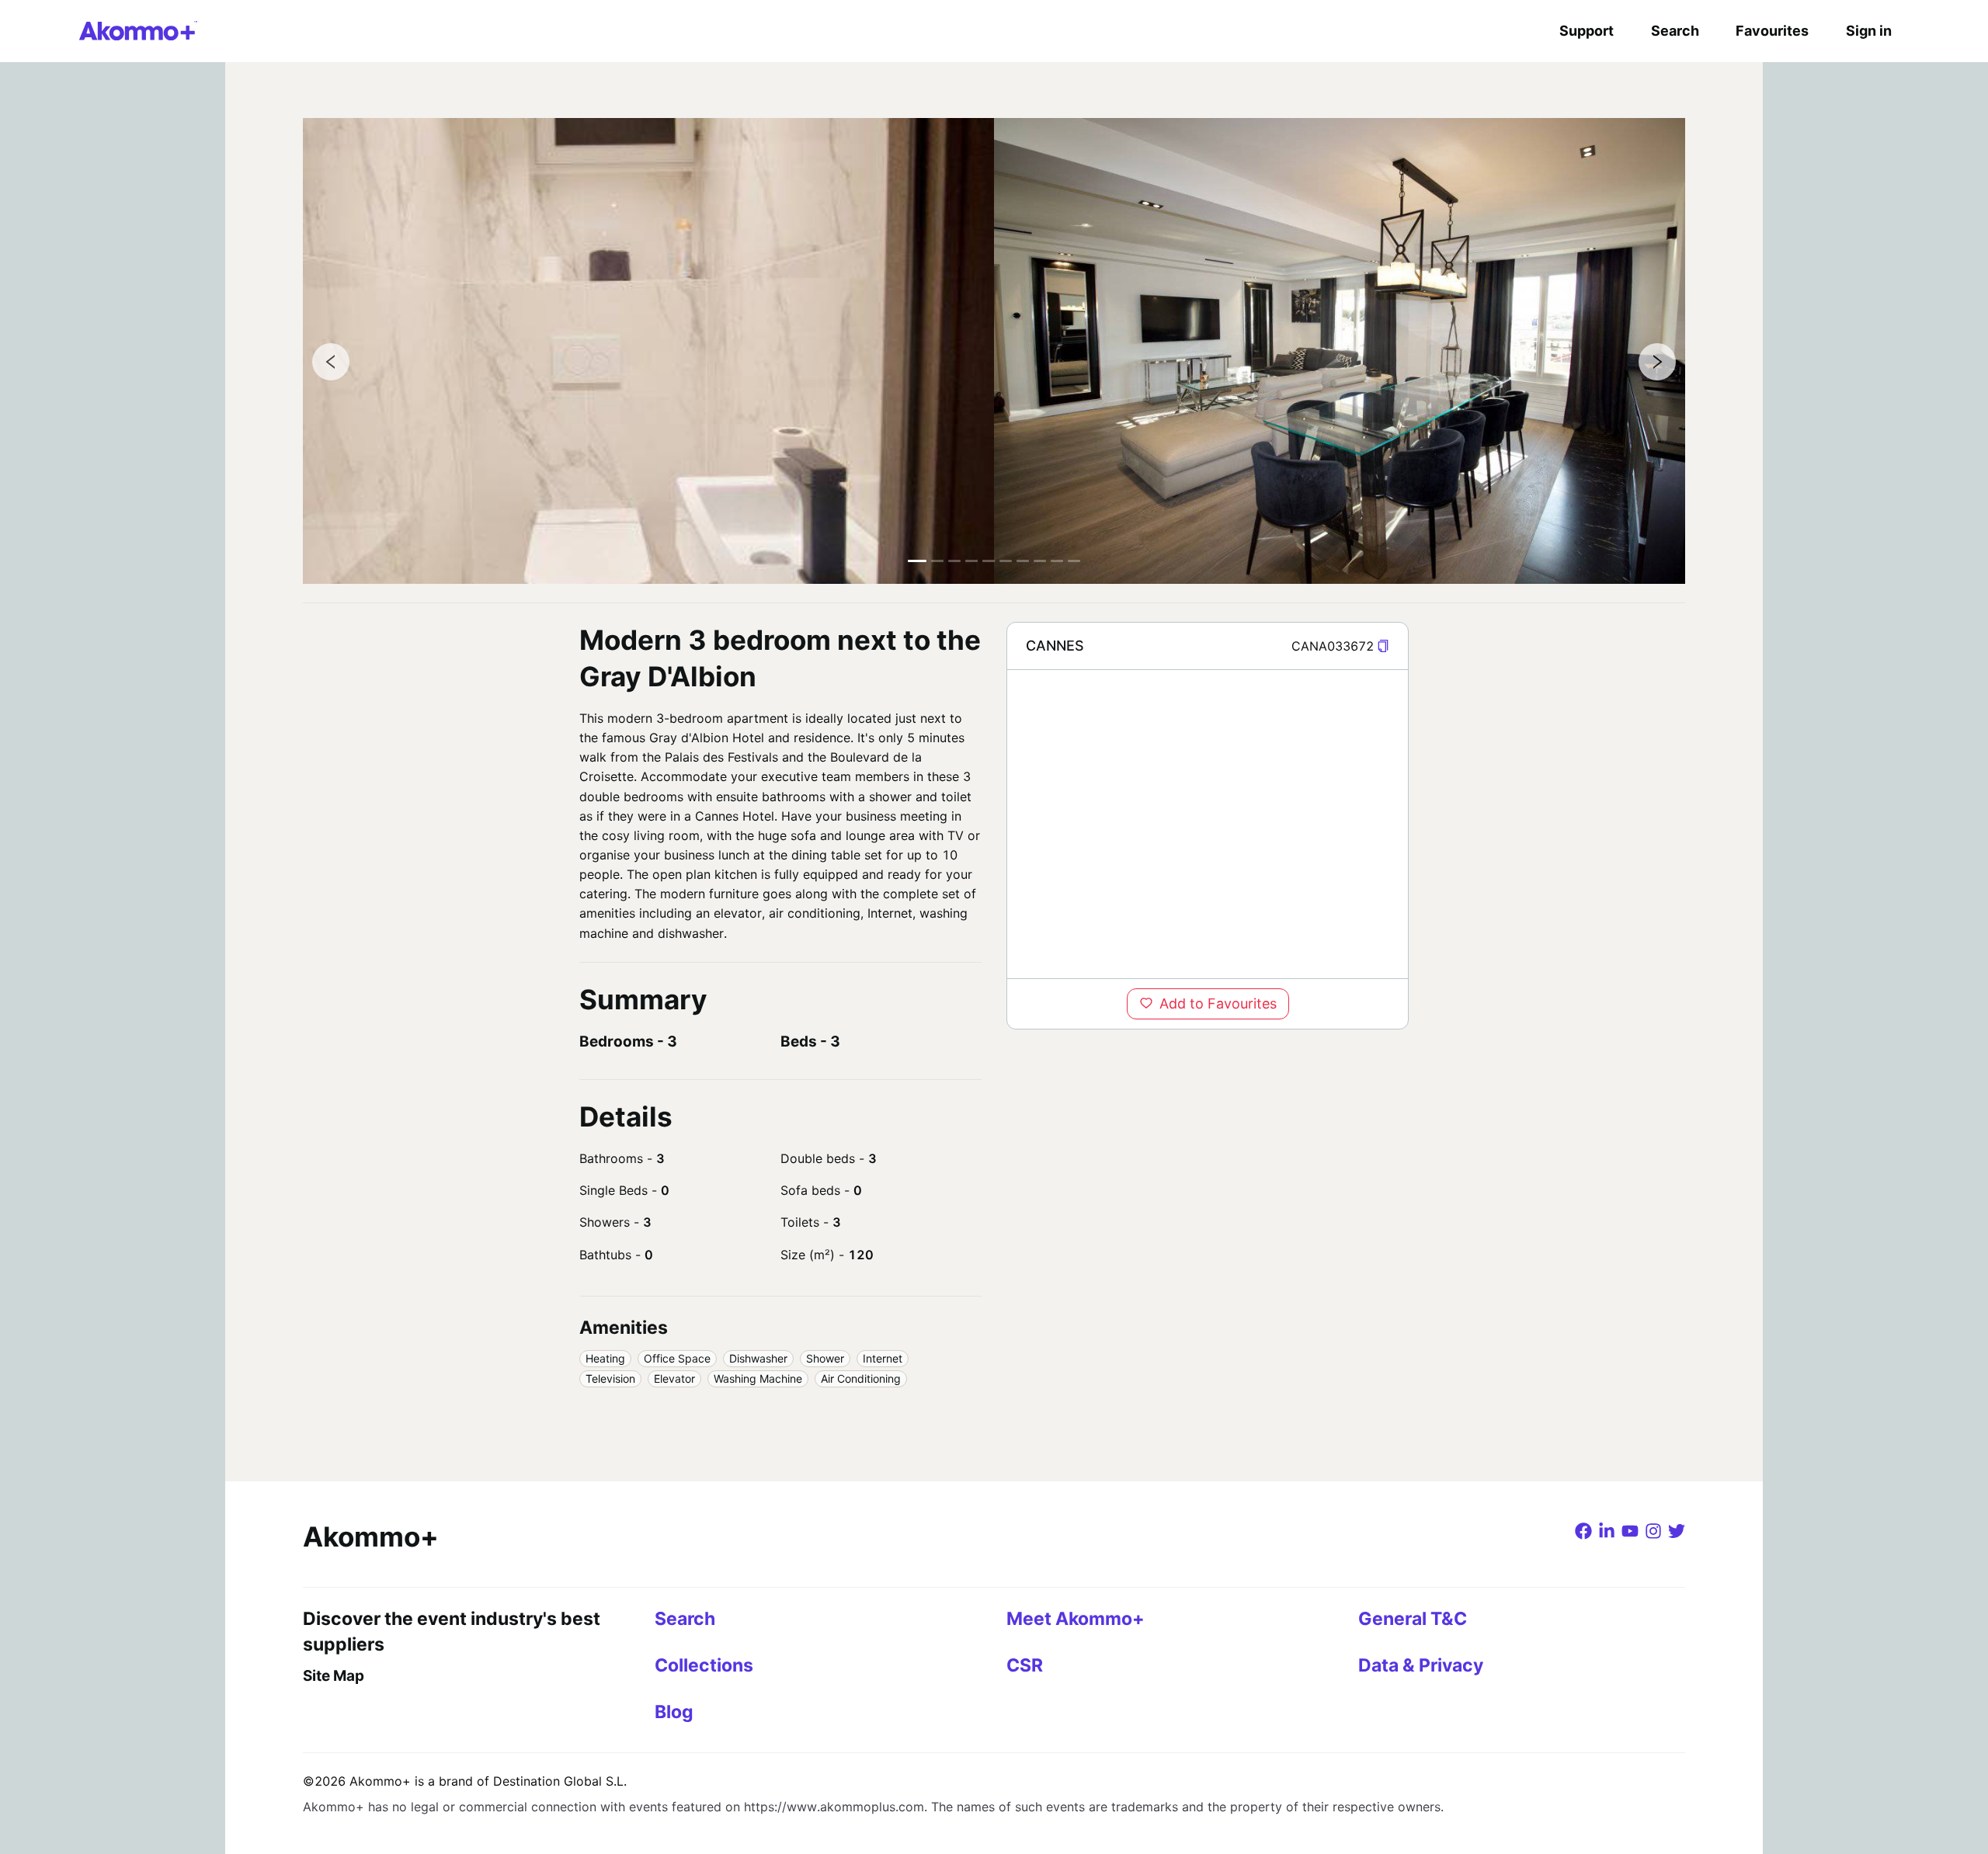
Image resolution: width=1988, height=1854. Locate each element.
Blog (674, 1712)
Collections (704, 1665)
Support (1587, 31)
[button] (1383, 646)
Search (1675, 31)
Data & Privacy (1421, 1665)
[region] (1208, 824)
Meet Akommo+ (1076, 1619)
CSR (1025, 1665)
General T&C (1413, 1619)
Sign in (1869, 31)
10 (1074, 561)
